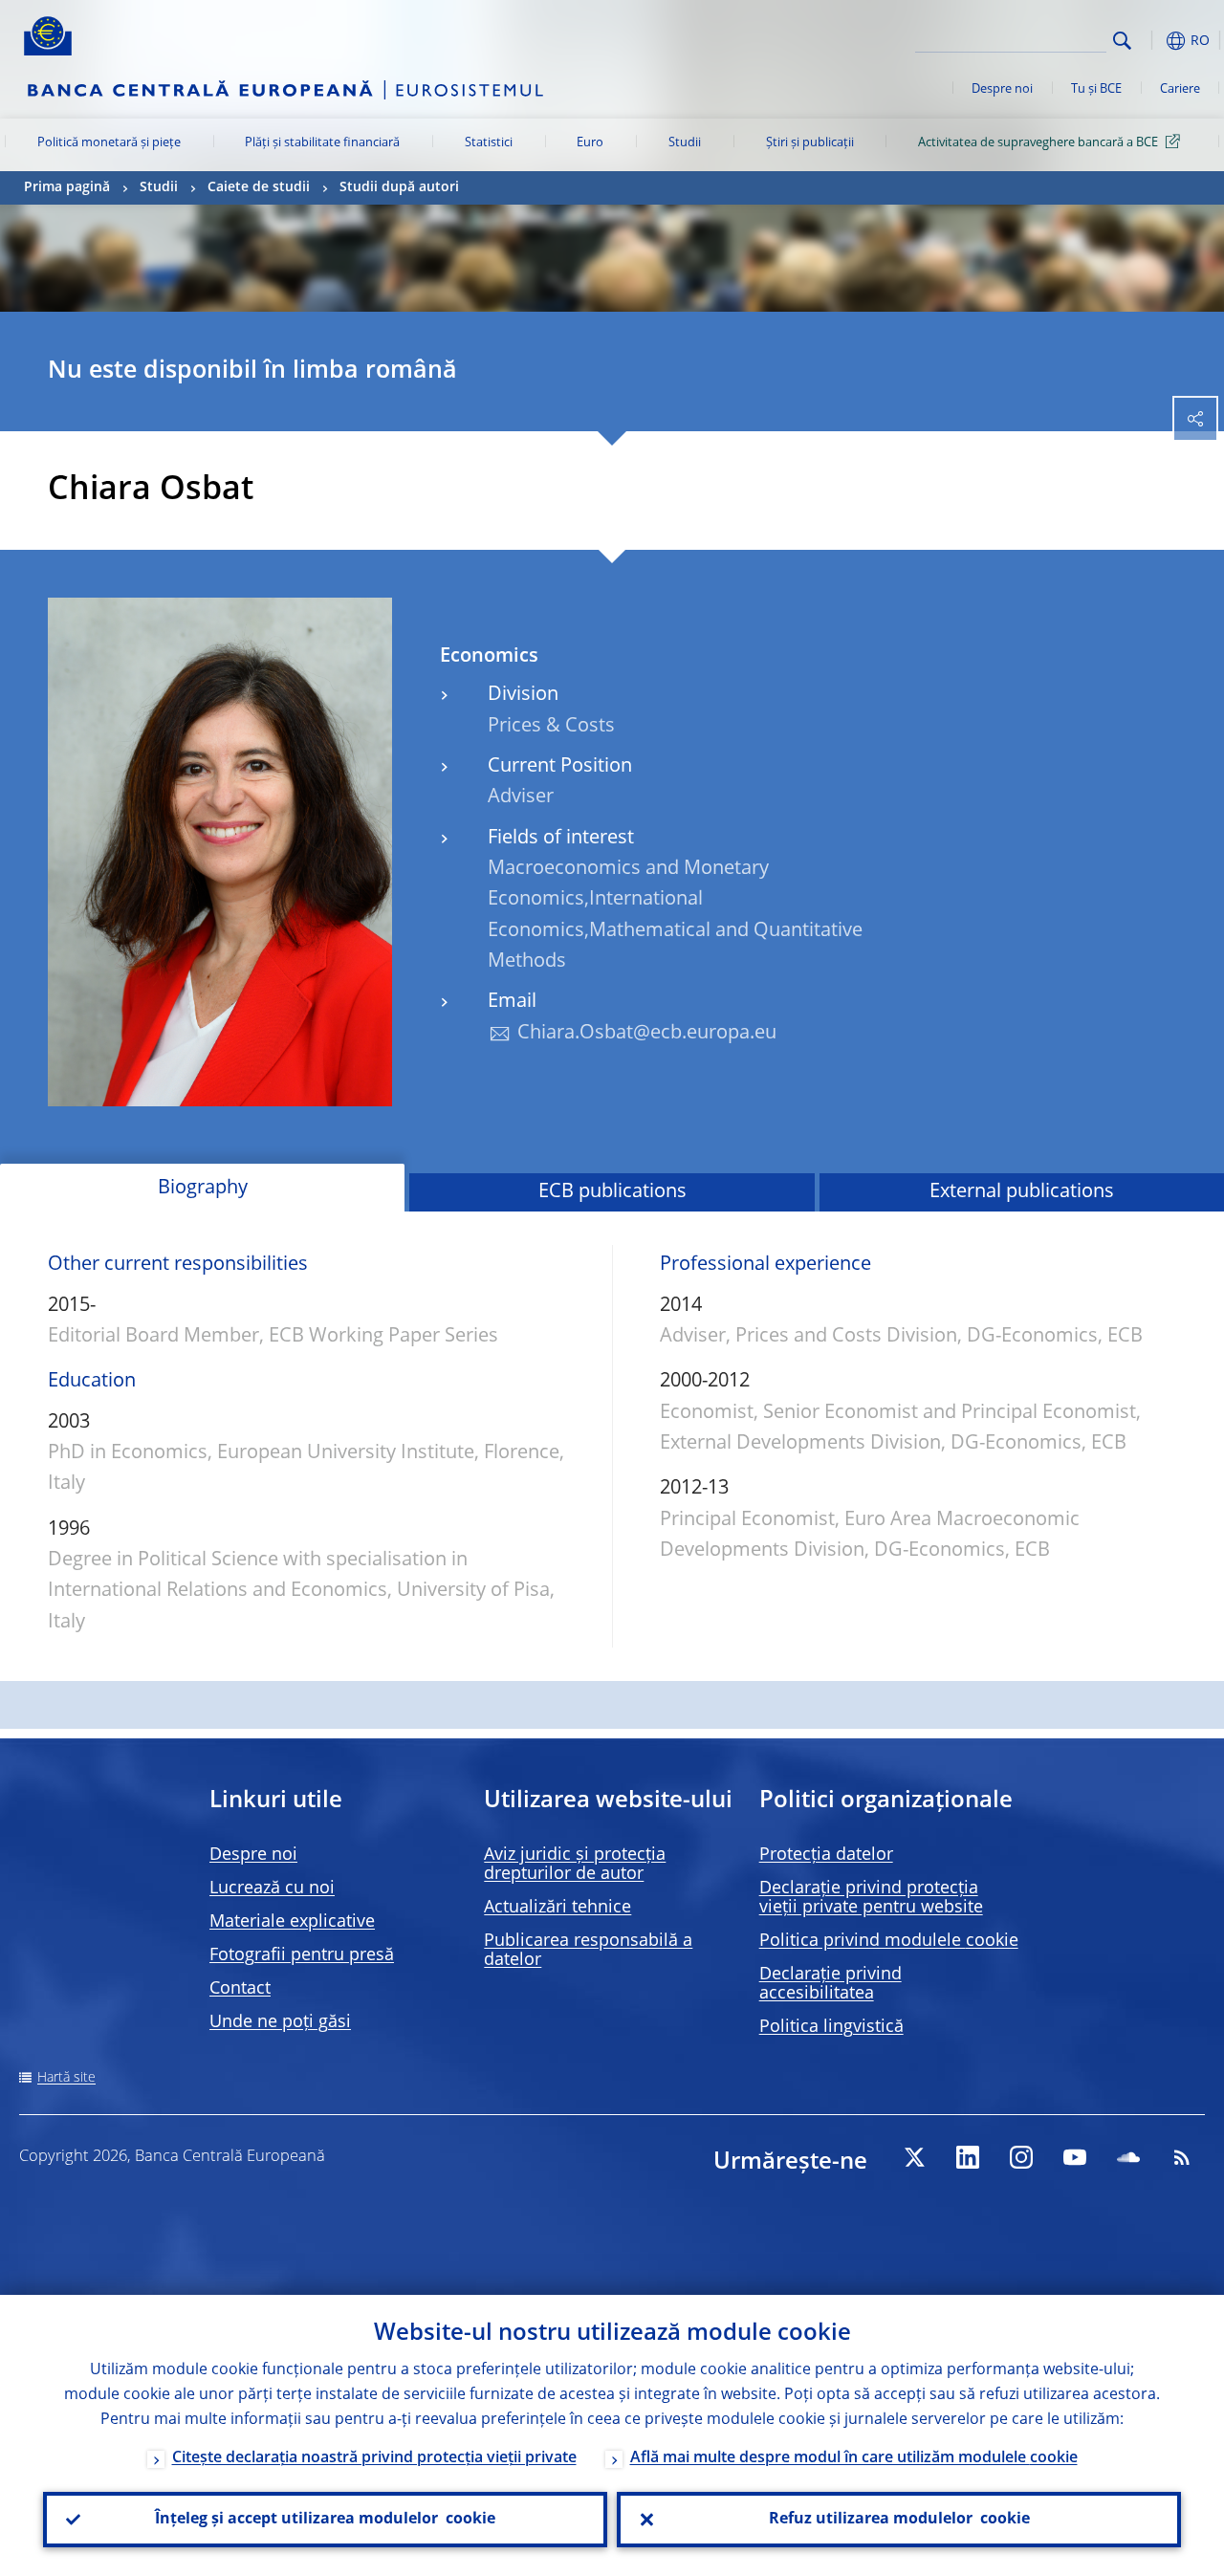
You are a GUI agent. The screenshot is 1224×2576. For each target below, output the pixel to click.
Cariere (1180, 89)
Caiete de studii (259, 187)
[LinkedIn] (968, 2157)
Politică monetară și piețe (109, 143)
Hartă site (66, 2078)
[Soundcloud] (1128, 2157)
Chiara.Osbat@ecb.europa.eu (647, 1034)
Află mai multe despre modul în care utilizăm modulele (854, 2458)
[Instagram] (1021, 2157)
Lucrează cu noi (272, 1888)
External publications (1022, 1192)
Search (1122, 41)
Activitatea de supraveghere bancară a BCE (1038, 143)
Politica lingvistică (831, 2027)
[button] (1152, 41)
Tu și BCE (1096, 89)
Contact (240, 1989)
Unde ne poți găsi (280, 2022)
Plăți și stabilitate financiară (322, 143)
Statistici (489, 143)
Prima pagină (67, 187)
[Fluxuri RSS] (1182, 2157)
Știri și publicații (810, 143)
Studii (685, 143)
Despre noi (1002, 89)
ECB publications (612, 1192)
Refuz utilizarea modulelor (899, 2520)
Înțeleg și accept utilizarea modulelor (325, 2520)
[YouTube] (1075, 2157)
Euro (590, 143)
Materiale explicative (292, 1922)
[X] (914, 2157)
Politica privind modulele (889, 1941)
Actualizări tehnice (557, 1908)
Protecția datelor (826, 1855)
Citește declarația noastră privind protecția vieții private (374, 2458)
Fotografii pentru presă (302, 1955)
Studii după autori (399, 187)
